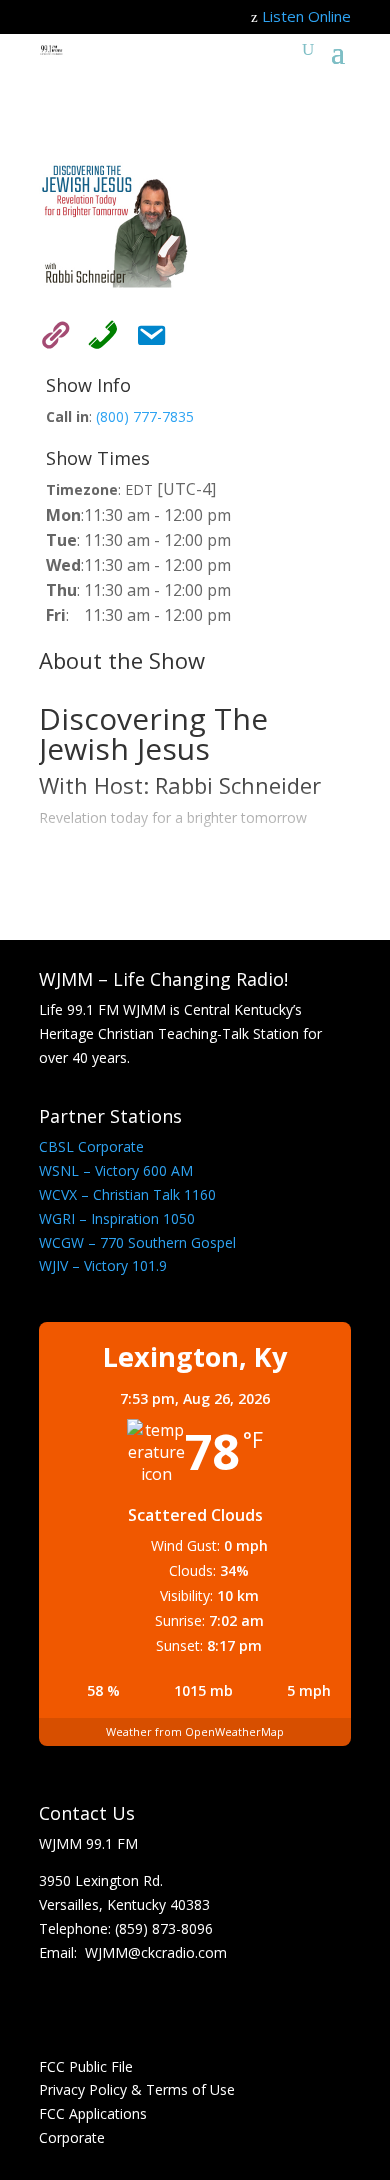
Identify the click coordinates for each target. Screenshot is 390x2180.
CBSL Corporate (91, 1146)
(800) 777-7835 (145, 416)
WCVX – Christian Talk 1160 (127, 1194)
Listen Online (306, 16)
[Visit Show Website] (49, 331)
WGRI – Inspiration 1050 (117, 1218)
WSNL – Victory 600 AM (116, 1170)
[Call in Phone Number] (97, 331)
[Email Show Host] (145, 331)
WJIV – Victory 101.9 (103, 1265)
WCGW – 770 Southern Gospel (137, 1242)
